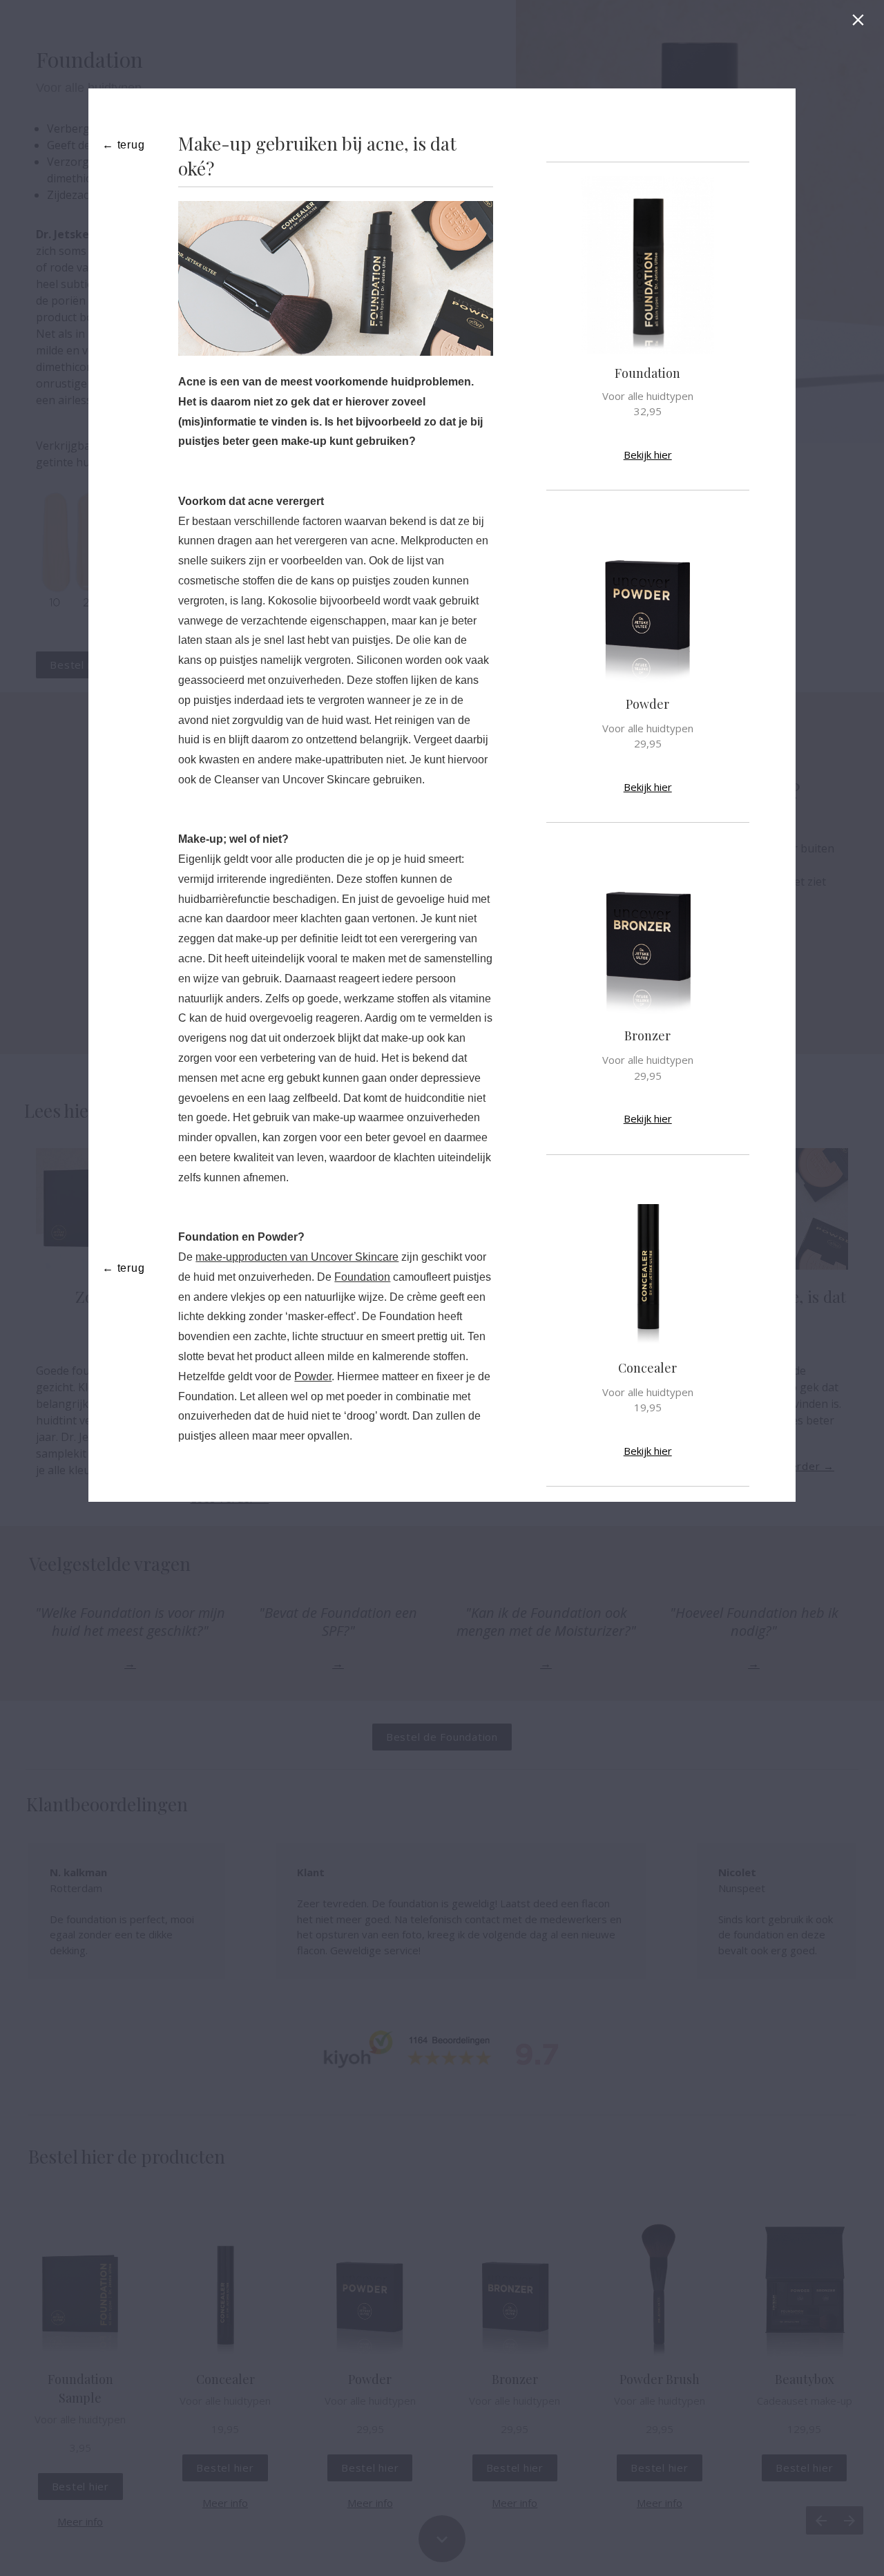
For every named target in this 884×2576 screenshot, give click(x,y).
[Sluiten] (861, 23)
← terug (124, 145)
